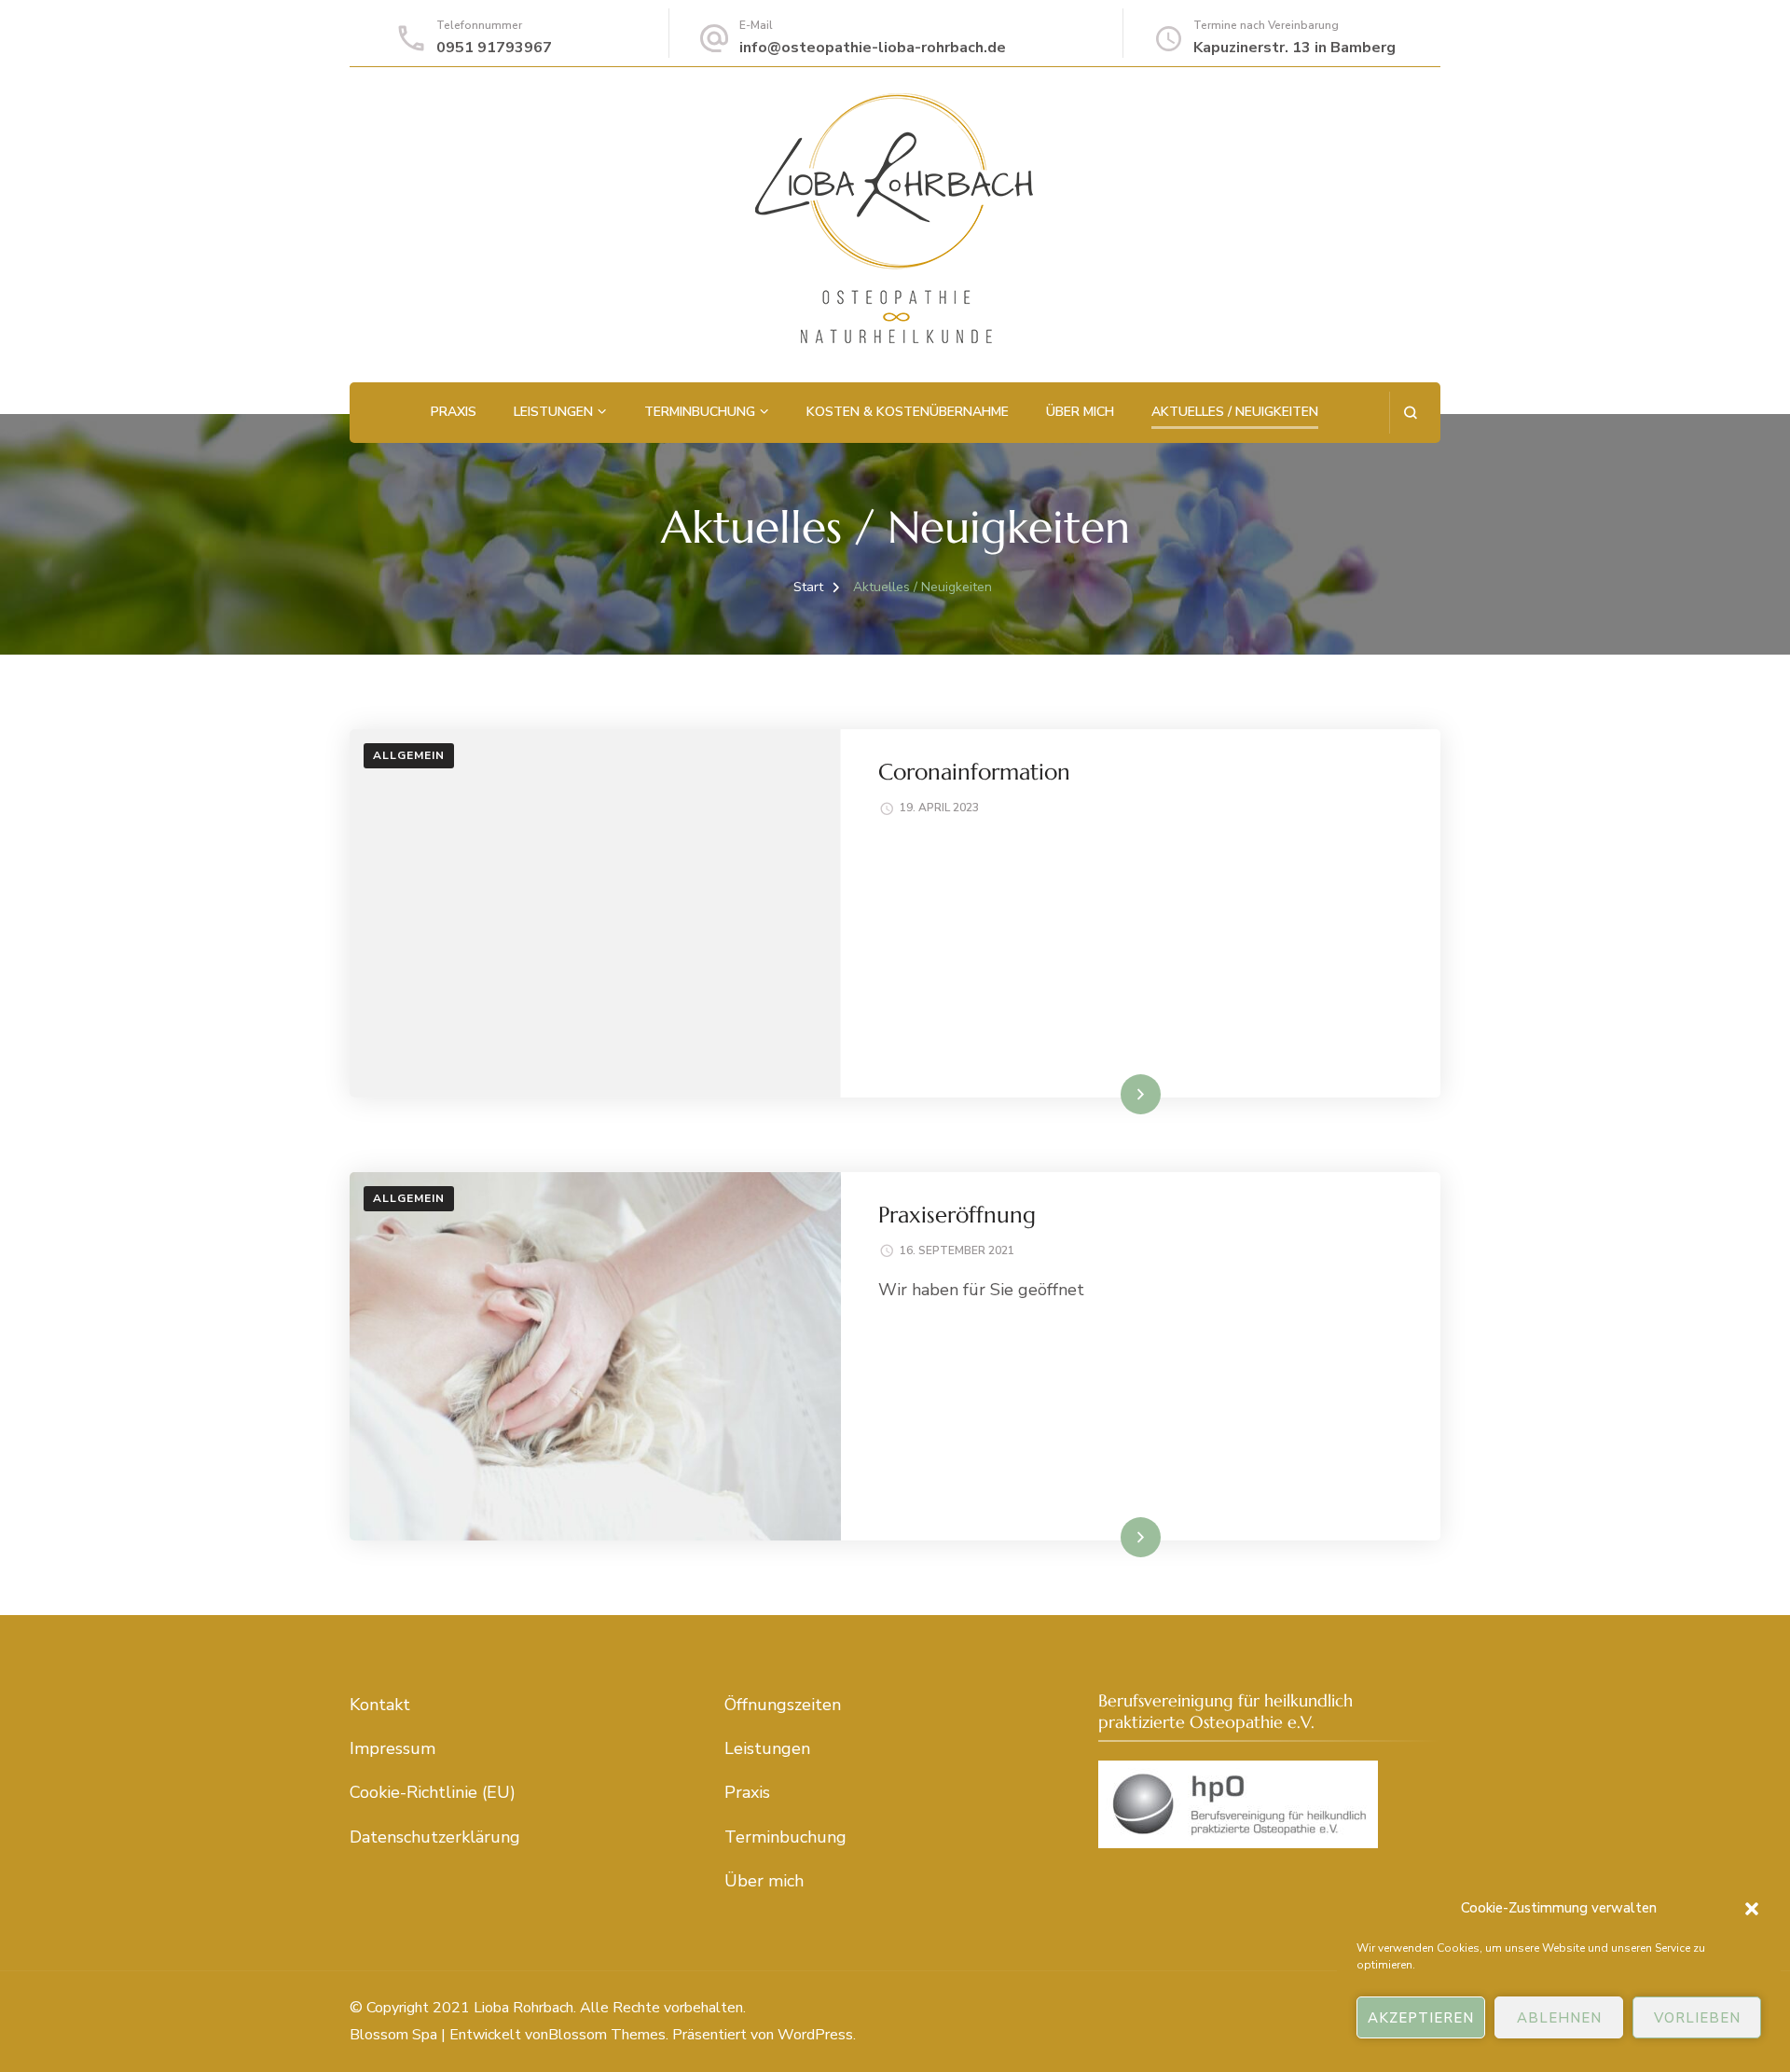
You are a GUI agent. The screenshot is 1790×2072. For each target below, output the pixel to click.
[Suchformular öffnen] (1410, 413)
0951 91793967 (494, 48)
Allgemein (409, 755)
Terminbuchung (700, 412)
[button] (1752, 1909)
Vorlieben (1697, 2018)
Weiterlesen (1108, 1094)
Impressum (392, 1748)
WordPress (815, 2035)
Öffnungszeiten (783, 1705)
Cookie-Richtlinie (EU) (433, 1792)
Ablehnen (1559, 2018)
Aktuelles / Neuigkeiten (1235, 412)
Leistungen (553, 412)
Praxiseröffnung (957, 1215)
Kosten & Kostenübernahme (908, 412)
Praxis (454, 412)
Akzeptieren (1421, 2018)
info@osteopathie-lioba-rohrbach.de (873, 48)
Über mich (1080, 412)
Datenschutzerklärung (435, 1837)
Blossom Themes (607, 2035)
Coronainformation (974, 772)
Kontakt (380, 1705)
